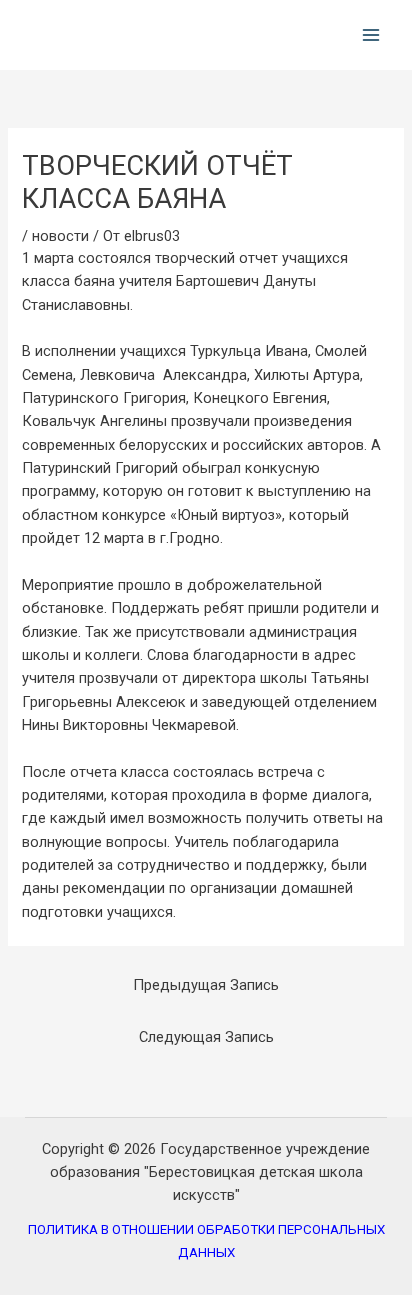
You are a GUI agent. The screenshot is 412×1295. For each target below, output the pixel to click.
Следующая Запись (206, 1037)
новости (60, 236)
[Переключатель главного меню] (371, 35)
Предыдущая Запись (206, 985)
